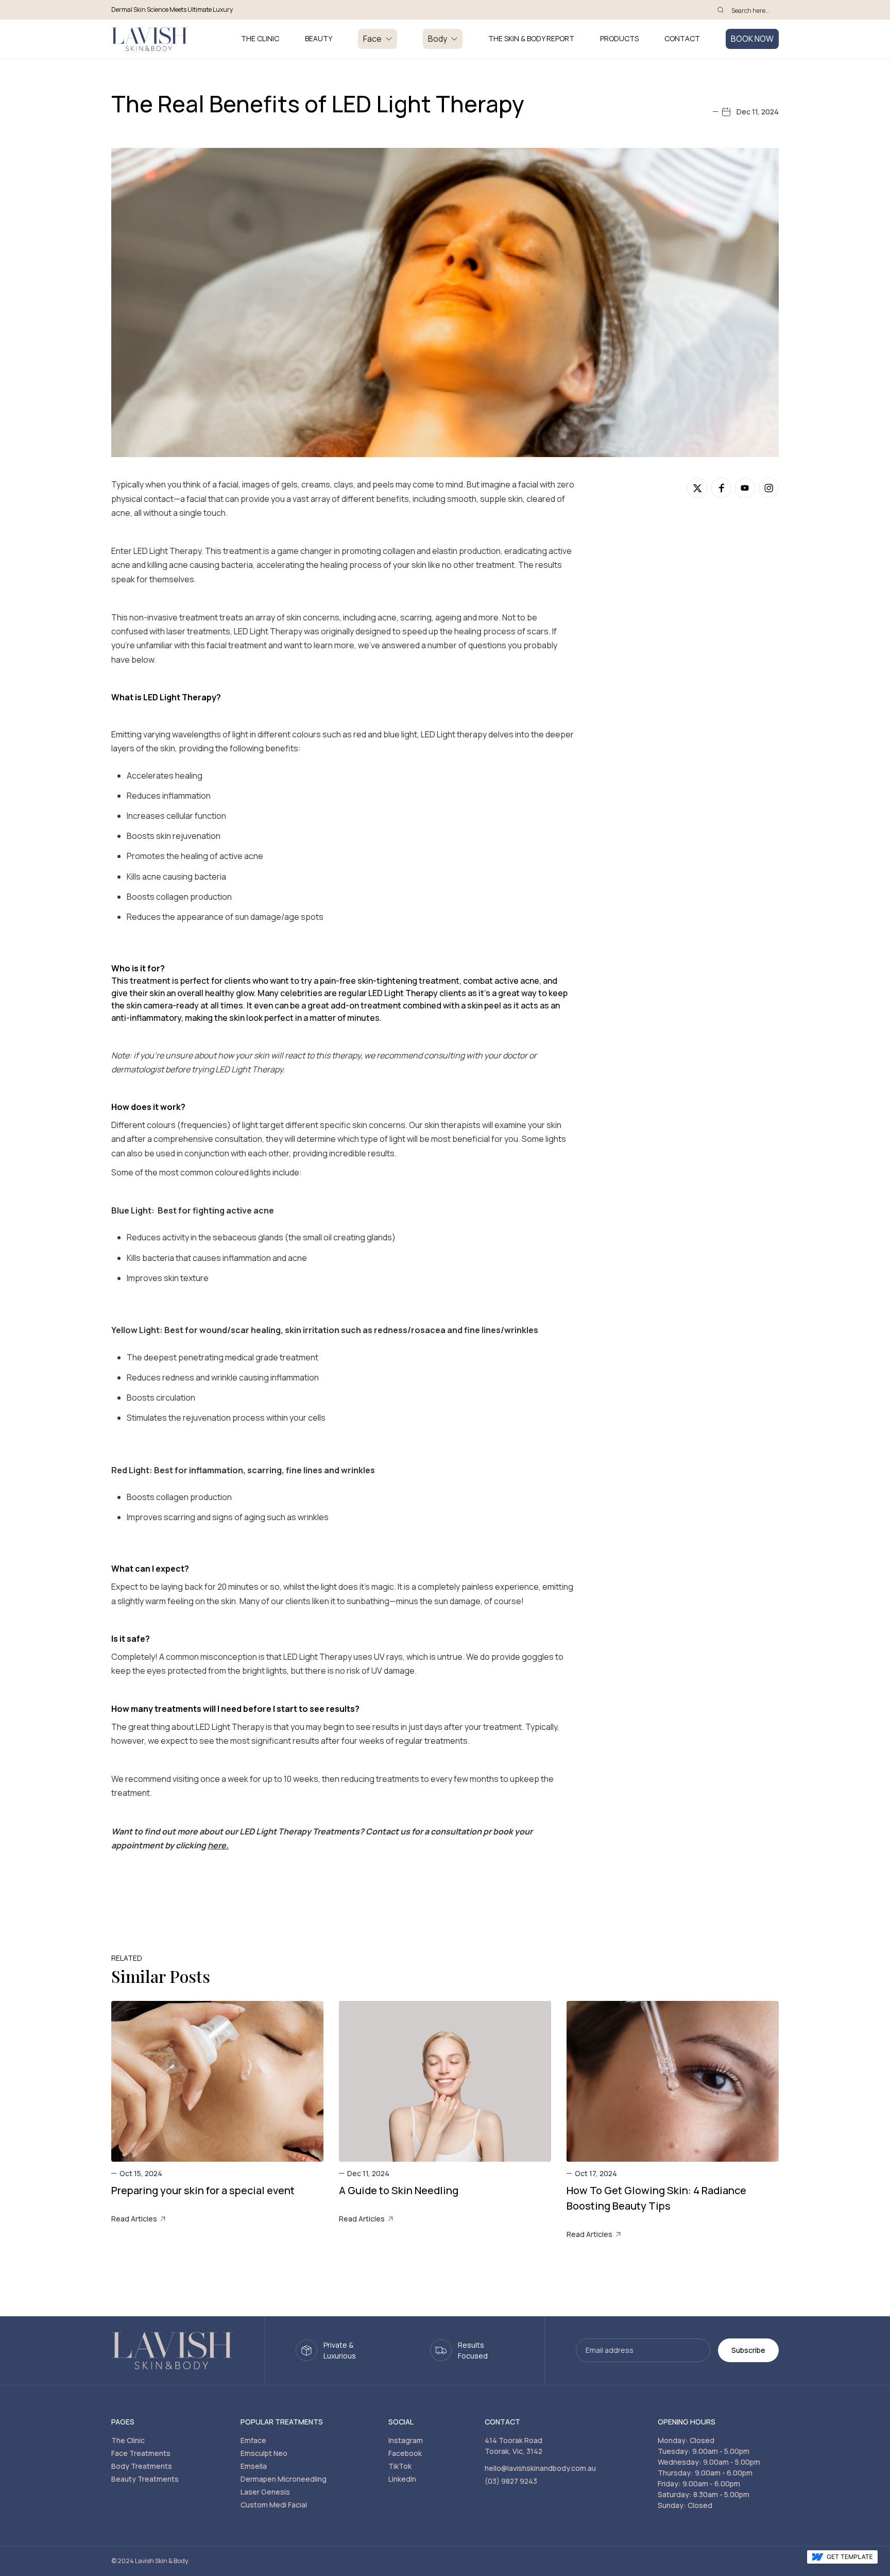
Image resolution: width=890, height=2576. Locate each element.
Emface (253, 2440)
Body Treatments (142, 2466)
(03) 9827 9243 (511, 2481)
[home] (149, 39)
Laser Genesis (265, 2492)
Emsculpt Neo (264, 2453)
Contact (682, 39)
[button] (378, 39)
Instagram (406, 2440)
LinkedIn (402, 2479)
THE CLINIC (260, 39)
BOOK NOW (752, 39)
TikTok (400, 2466)
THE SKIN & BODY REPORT (531, 39)
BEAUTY (319, 39)
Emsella (254, 2466)
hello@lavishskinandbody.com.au (540, 2468)
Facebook (405, 2453)
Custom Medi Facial (274, 2505)
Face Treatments (141, 2453)
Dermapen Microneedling (284, 2479)
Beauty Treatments (145, 2479)
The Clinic (128, 2440)
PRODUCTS (619, 39)
